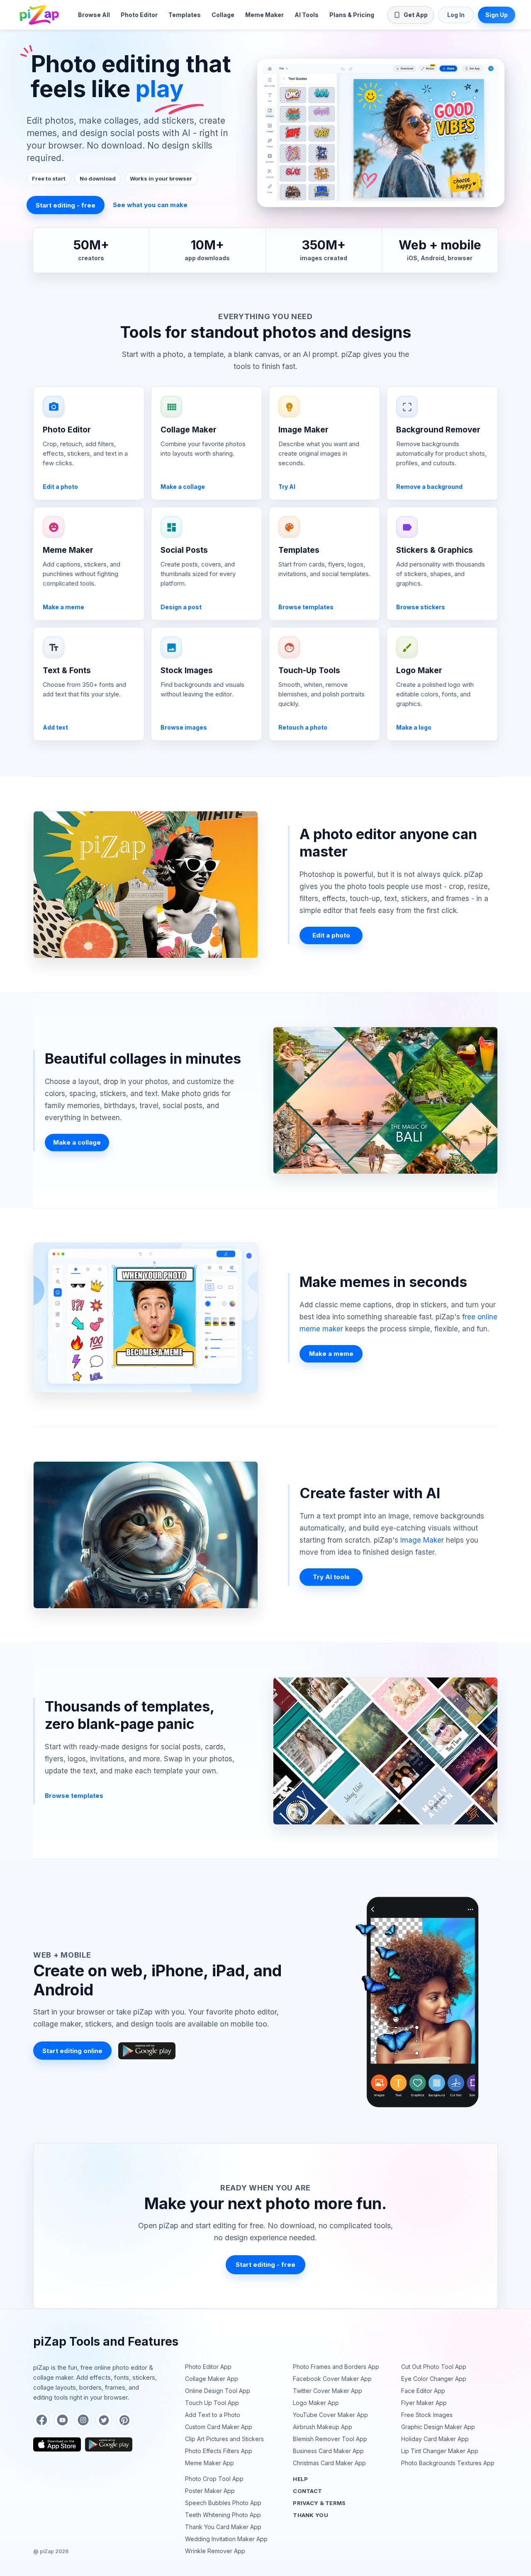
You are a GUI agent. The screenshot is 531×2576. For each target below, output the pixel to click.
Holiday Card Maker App (435, 2439)
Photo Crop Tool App (214, 2479)
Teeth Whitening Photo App (223, 2515)
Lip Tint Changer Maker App (440, 2451)
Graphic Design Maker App (438, 2427)
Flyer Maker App (424, 2403)
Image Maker (422, 1540)
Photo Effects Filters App (219, 2451)
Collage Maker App (212, 2379)
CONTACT (307, 2491)
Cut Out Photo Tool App (434, 2367)
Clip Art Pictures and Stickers (224, 2439)
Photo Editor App (208, 2367)
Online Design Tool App (218, 2391)
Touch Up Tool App (212, 2403)
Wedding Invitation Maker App (226, 2539)
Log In (456, 15)
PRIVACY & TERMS (319, 2503)
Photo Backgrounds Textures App (448, 2463)
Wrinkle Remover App (215, 2551)
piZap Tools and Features (106, 2342)
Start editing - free (66, 205)
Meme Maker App (209, 2463)
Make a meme (331, 1354)
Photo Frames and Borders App (336, 2367)
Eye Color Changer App (434, 2379)
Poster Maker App (210, 2491)
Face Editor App (423, 2391)
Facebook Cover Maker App (332, 2379)
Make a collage (77, 1142)
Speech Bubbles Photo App (223, 2503)
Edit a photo (331, 935)
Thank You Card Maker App (223, 2527)
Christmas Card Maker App (329, 2463)
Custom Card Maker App (219, 2427)
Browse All (94, 15)
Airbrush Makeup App (323, 2427)
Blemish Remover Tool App (330, 2439)
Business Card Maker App (328, 2451)
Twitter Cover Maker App (328, 2391)
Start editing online (72, 2051)
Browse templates (74, 1796)
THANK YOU (310, 2515)
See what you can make (150, 205)
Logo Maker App (316, 2403)
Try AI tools (331, 1577)
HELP (300, 2479)
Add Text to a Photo (213, 2415)
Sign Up (497, 15)
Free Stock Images (427, 2415)
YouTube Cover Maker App (330, 2415)
